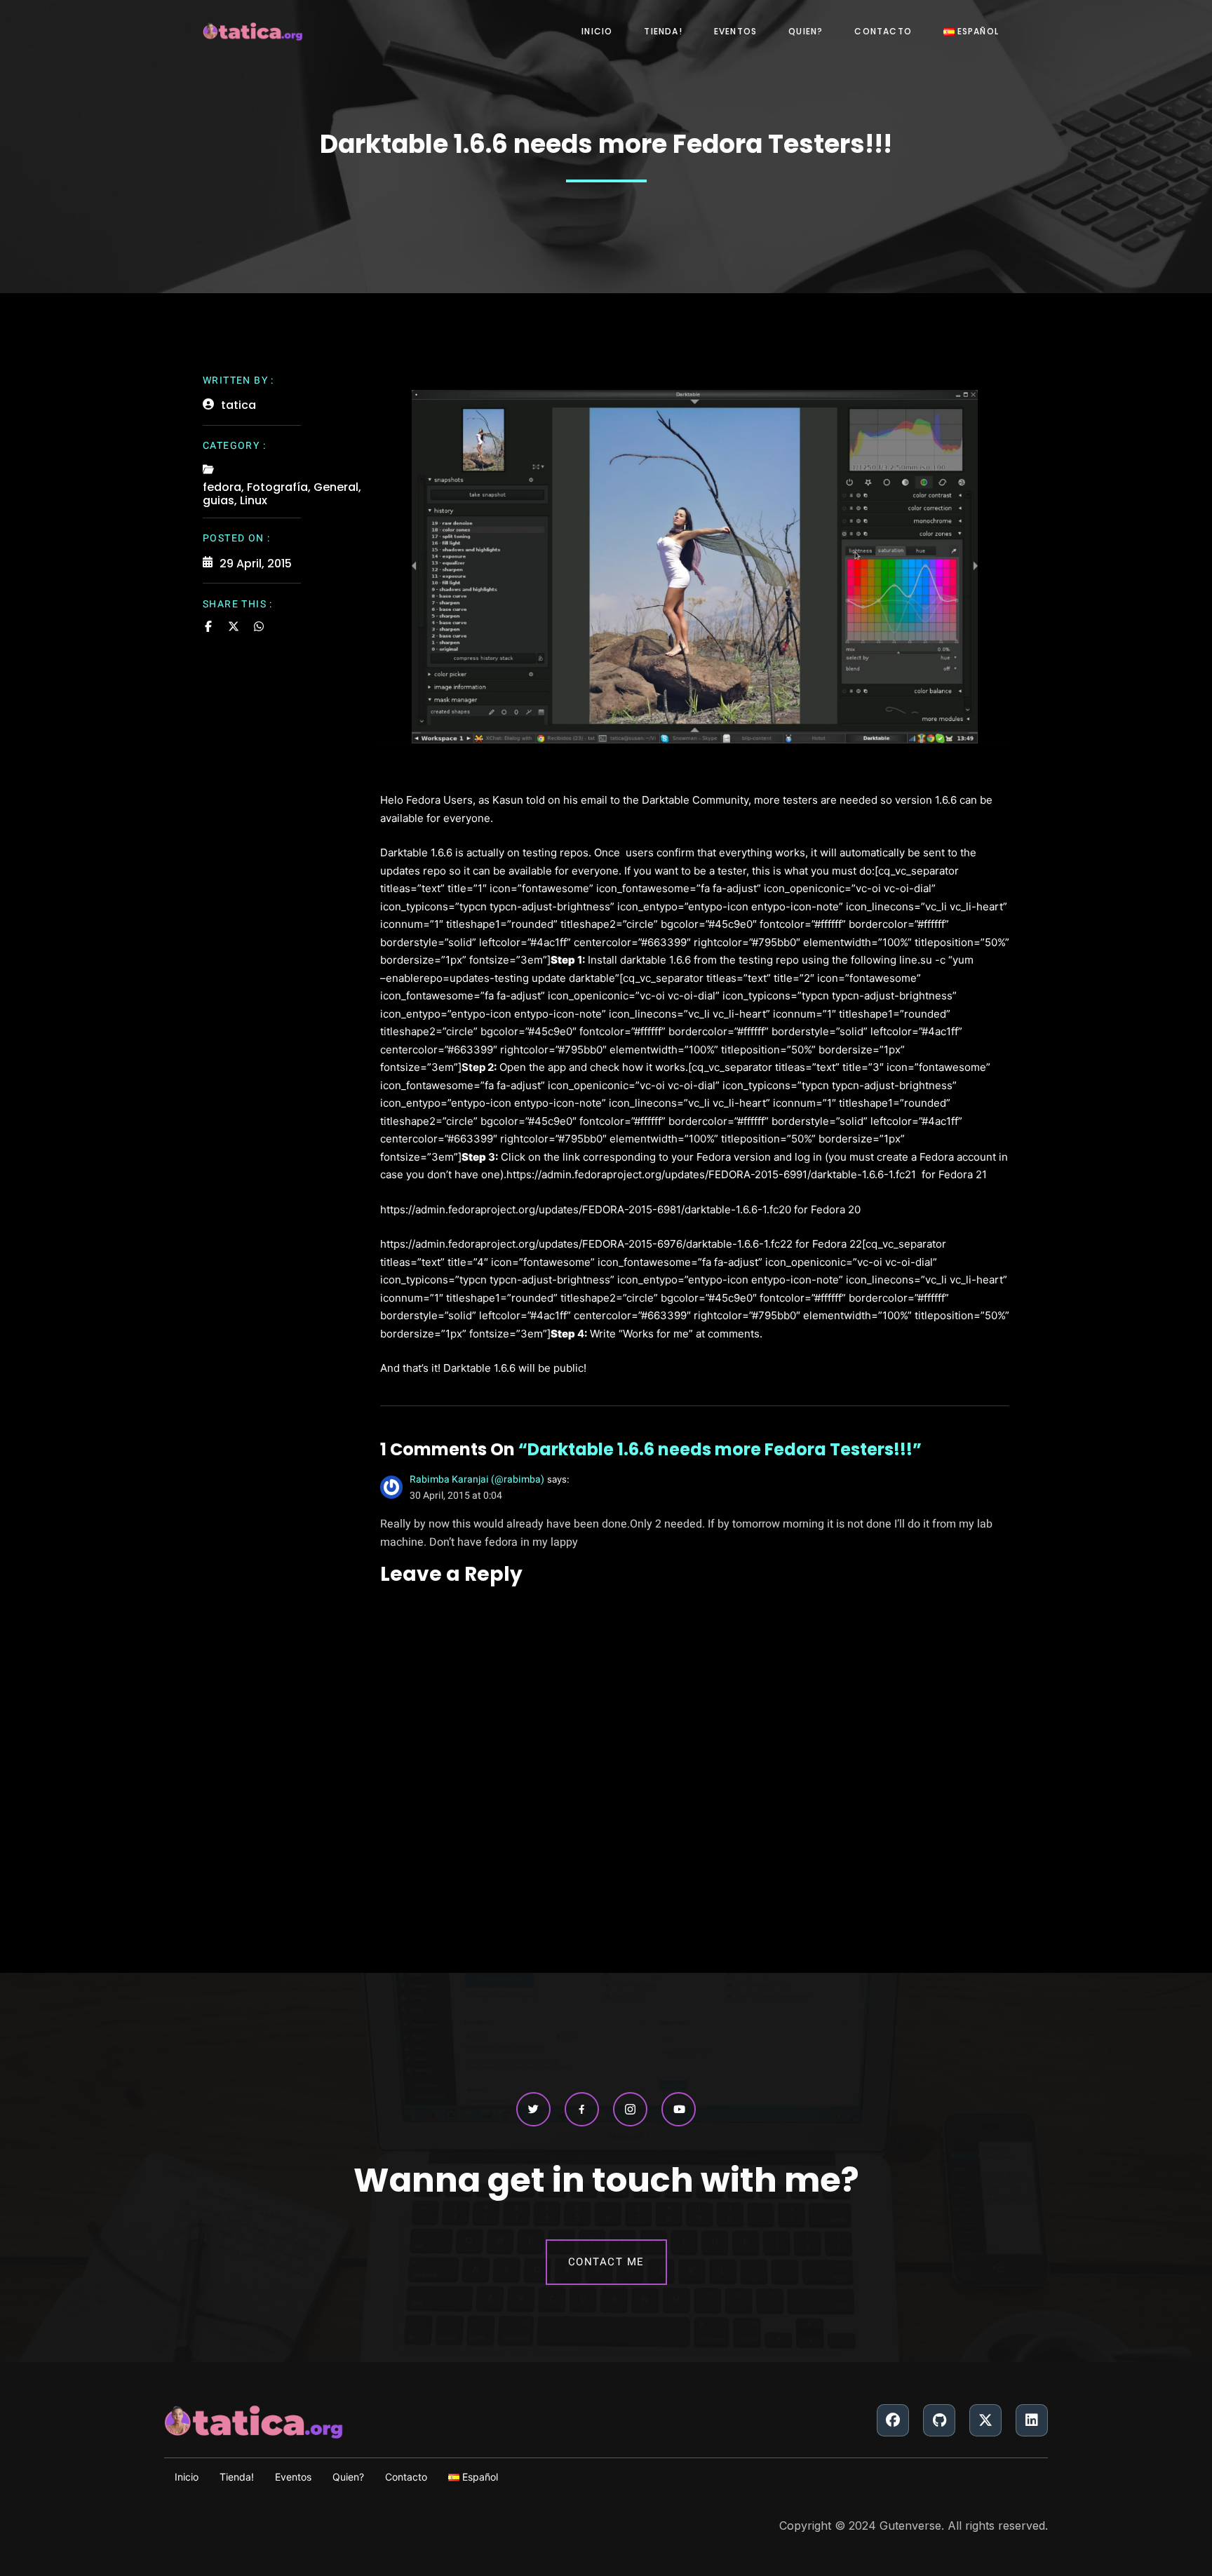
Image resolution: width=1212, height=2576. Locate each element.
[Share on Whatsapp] (259, 626)
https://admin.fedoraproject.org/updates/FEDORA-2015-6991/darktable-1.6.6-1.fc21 (711, 1174)
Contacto (883, 31)
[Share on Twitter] (234, 626)
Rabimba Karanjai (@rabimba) (477, 1479)
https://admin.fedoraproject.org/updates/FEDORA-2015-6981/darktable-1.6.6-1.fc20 (586, 1209)
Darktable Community (695, 800)
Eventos (735, 31)
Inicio (597, 31)
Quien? (806, 31)
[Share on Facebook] (208, 626)
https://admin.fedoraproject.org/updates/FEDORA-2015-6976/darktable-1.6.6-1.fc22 (586, 1244)
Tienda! (663, 31)
